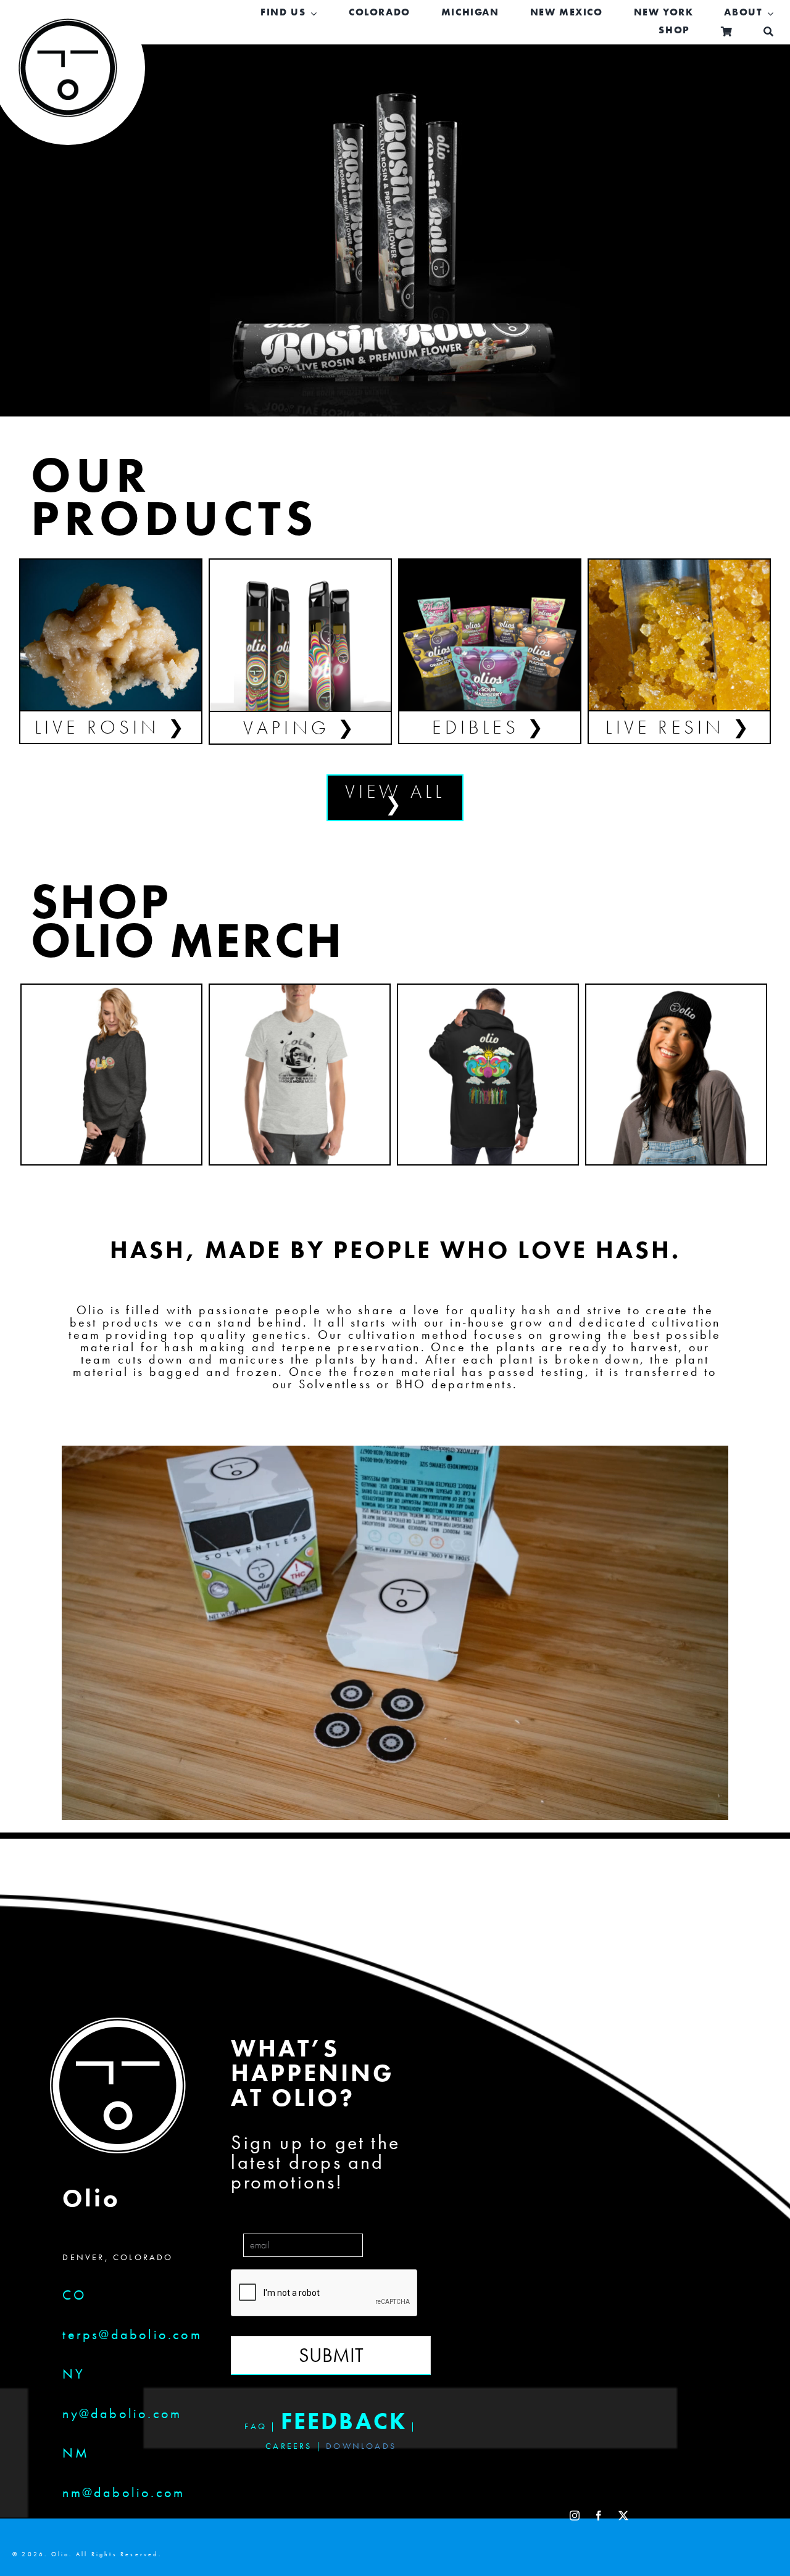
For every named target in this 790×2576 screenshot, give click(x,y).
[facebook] (600, 2516)
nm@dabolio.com (123, 2492)
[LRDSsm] (679, 566)
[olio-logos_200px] (68, 28)
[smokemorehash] (300, 991)
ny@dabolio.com (122, 2413)
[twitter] (624, 2516)
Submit (331, 2355)
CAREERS (289, 2446)
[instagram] (576, 2516)
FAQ (256, 2426)
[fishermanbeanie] (676, 991)
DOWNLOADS (361, 2446)
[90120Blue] (111, 566)
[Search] (769, 31)
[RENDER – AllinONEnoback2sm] (300, 566)
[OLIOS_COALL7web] (490, 566)
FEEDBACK (344, 2421)
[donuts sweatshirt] (111, 991)
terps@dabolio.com (132, 2334)
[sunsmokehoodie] (488, 991)
